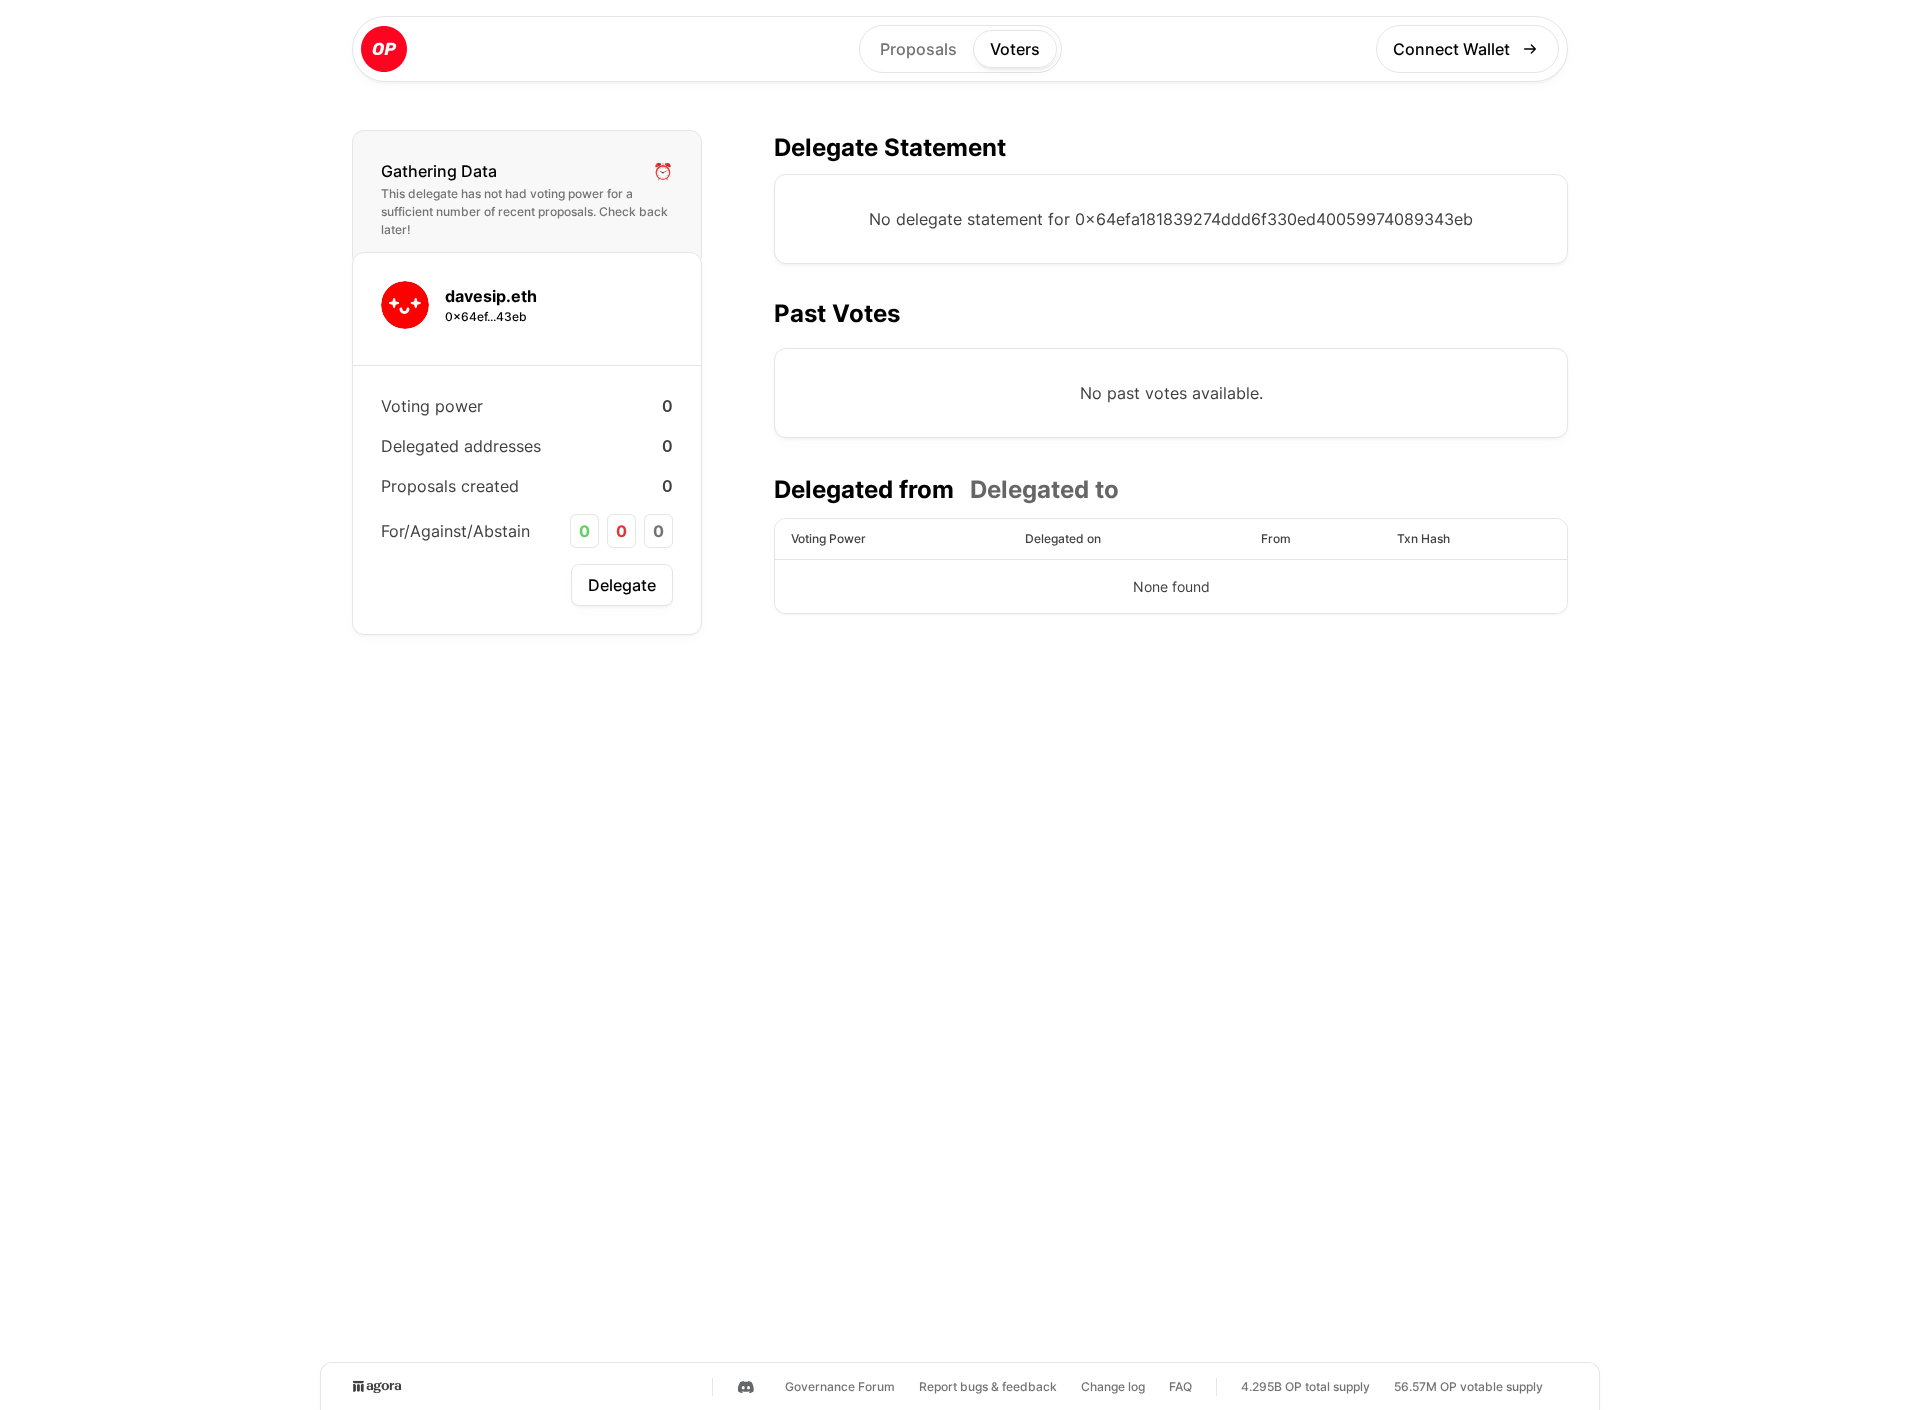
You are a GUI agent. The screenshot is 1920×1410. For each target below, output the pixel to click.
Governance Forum (840, 1386)
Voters (1015, 49)
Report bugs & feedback (988, 1386)
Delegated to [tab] (1044, 489)
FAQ (1180, 1386)
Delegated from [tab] (864, 489)
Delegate (622, 585)
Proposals (918, 49)
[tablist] (946, 490)
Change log (1113, 1386)
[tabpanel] (1171, 566)
